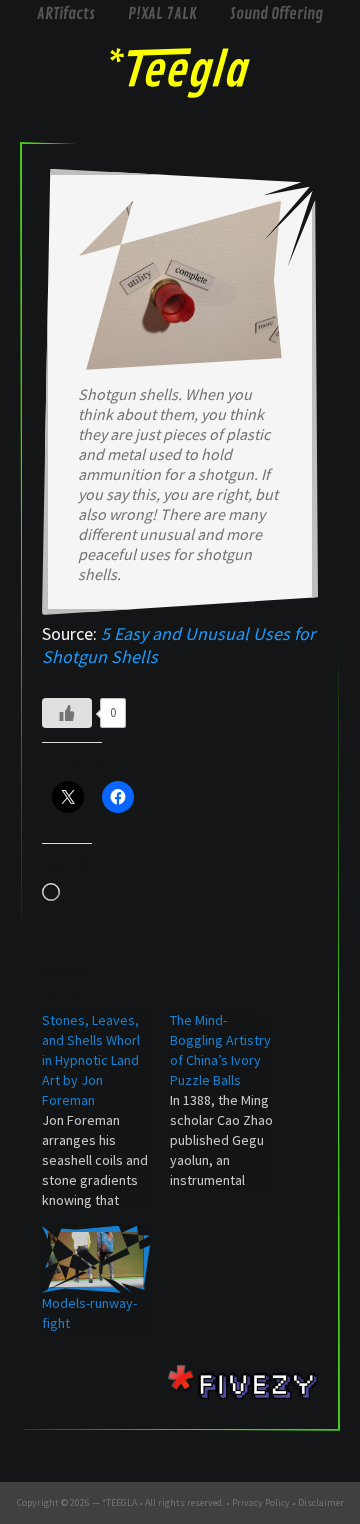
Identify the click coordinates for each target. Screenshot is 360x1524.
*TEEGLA (119, 1502)
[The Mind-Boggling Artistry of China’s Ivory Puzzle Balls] (234, 1100)
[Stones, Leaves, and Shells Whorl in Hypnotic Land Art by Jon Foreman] (106, 1110)
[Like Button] (67, 713)
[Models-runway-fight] (96, 1259)
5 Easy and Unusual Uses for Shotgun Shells (178, 645)
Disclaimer (321, 1502)
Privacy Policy (261, 1502)
